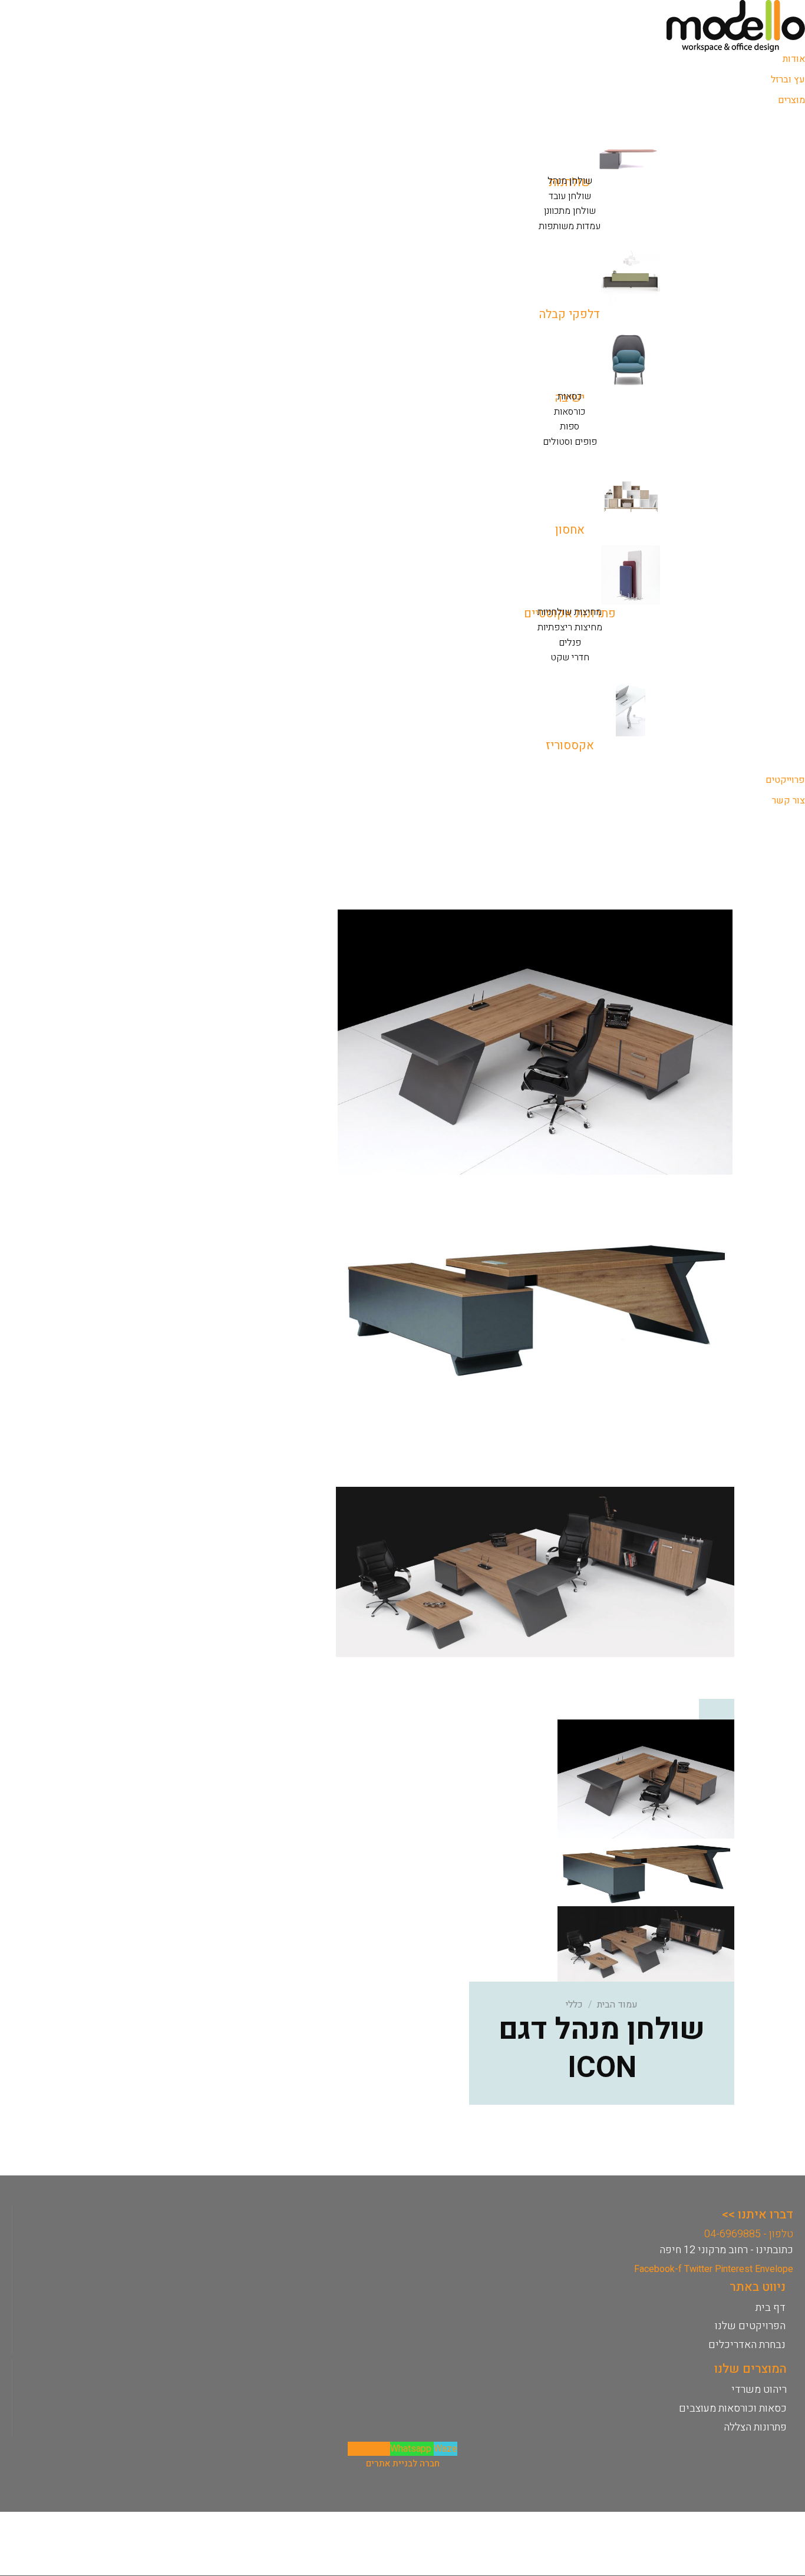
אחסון (570, 530)
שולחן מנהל (570, 181)
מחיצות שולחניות (570, 612)
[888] (535, 1572)
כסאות (570, 396)
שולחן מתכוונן (570, 211)
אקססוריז (570, 745)
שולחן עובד (570, 196)
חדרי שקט (570, 657)
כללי (574, 2005)
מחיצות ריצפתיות (570, 627)
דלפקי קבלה (570, 314)
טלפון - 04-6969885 (749, 2234)
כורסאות (570, 412)
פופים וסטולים (570, 442)
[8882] (535, 1307)
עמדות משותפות (570, 226)
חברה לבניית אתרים (403, 2463)
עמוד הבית (617, 2005)
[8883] (535, 1041)
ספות (570, 426)
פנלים (570, 643)
